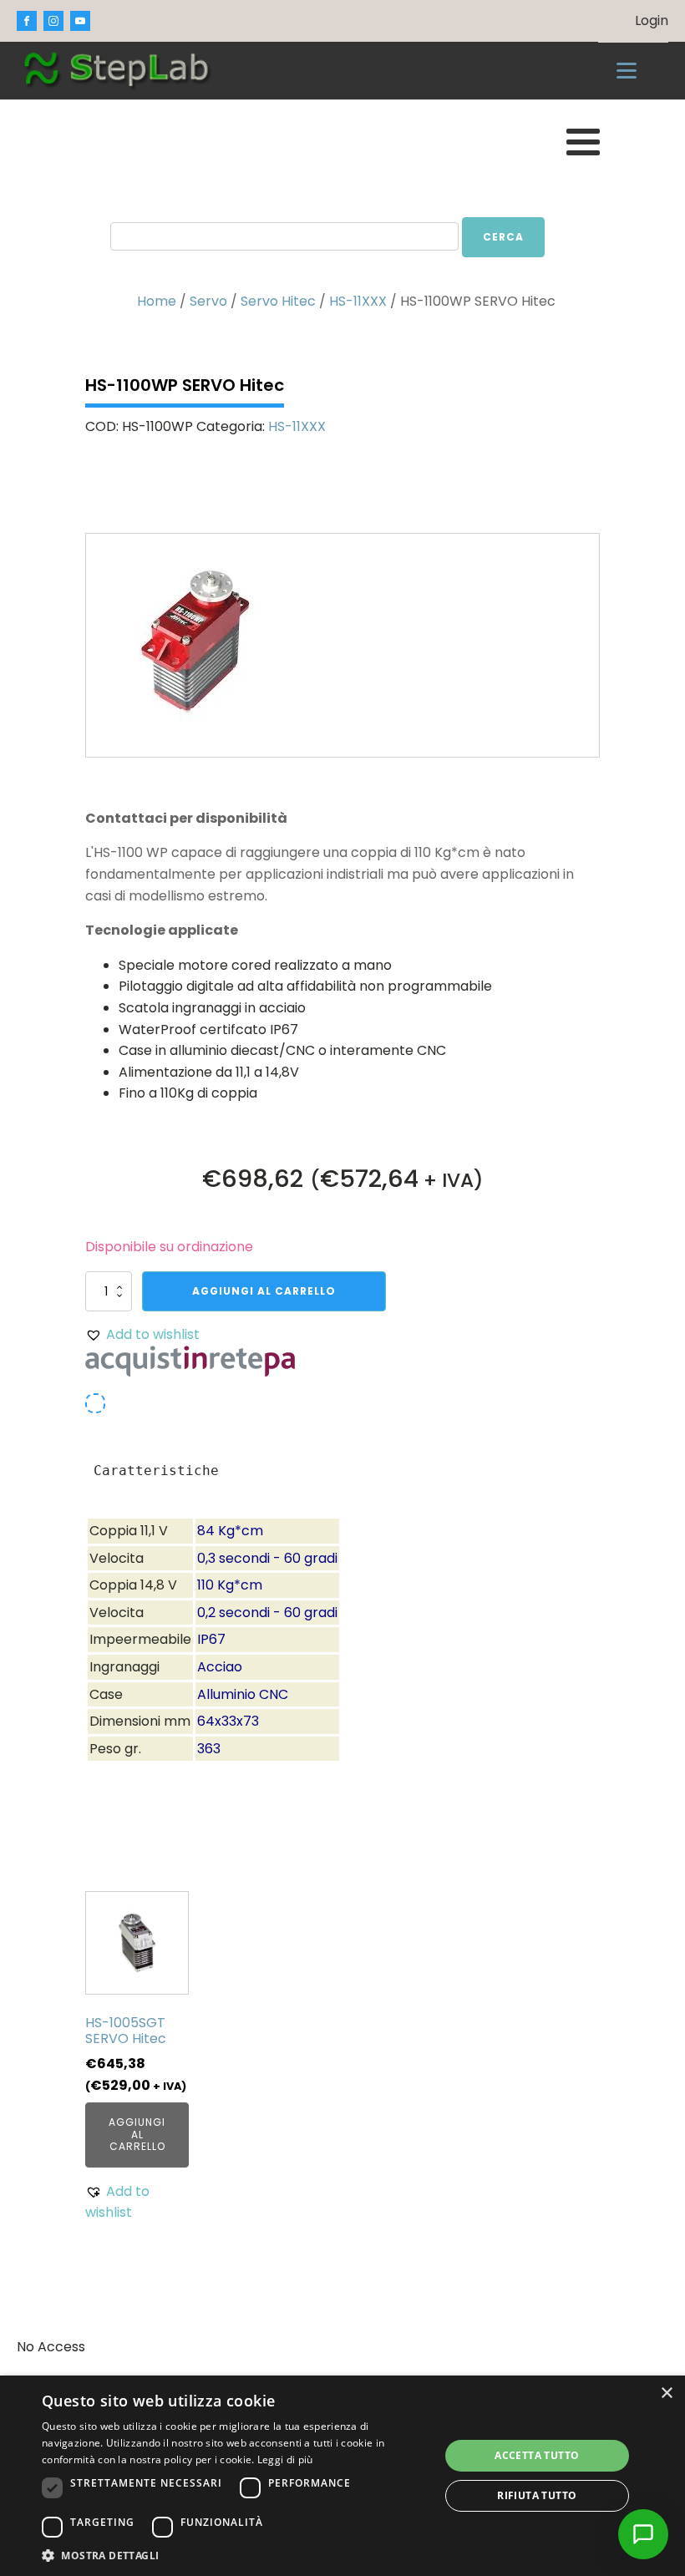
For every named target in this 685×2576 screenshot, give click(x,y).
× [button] (666, 2393)
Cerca (503, 237)
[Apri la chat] (643, 2534)
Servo (208, 301)
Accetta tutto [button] (537, 2455)
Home (157, 301)
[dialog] (342, 2476)
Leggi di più (285, 2459)
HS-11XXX (358, 301)
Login (652, 20)
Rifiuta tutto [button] (537, 2495)
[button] (142, 1335)
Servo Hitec (278, 301)
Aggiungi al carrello (264, 1291)
